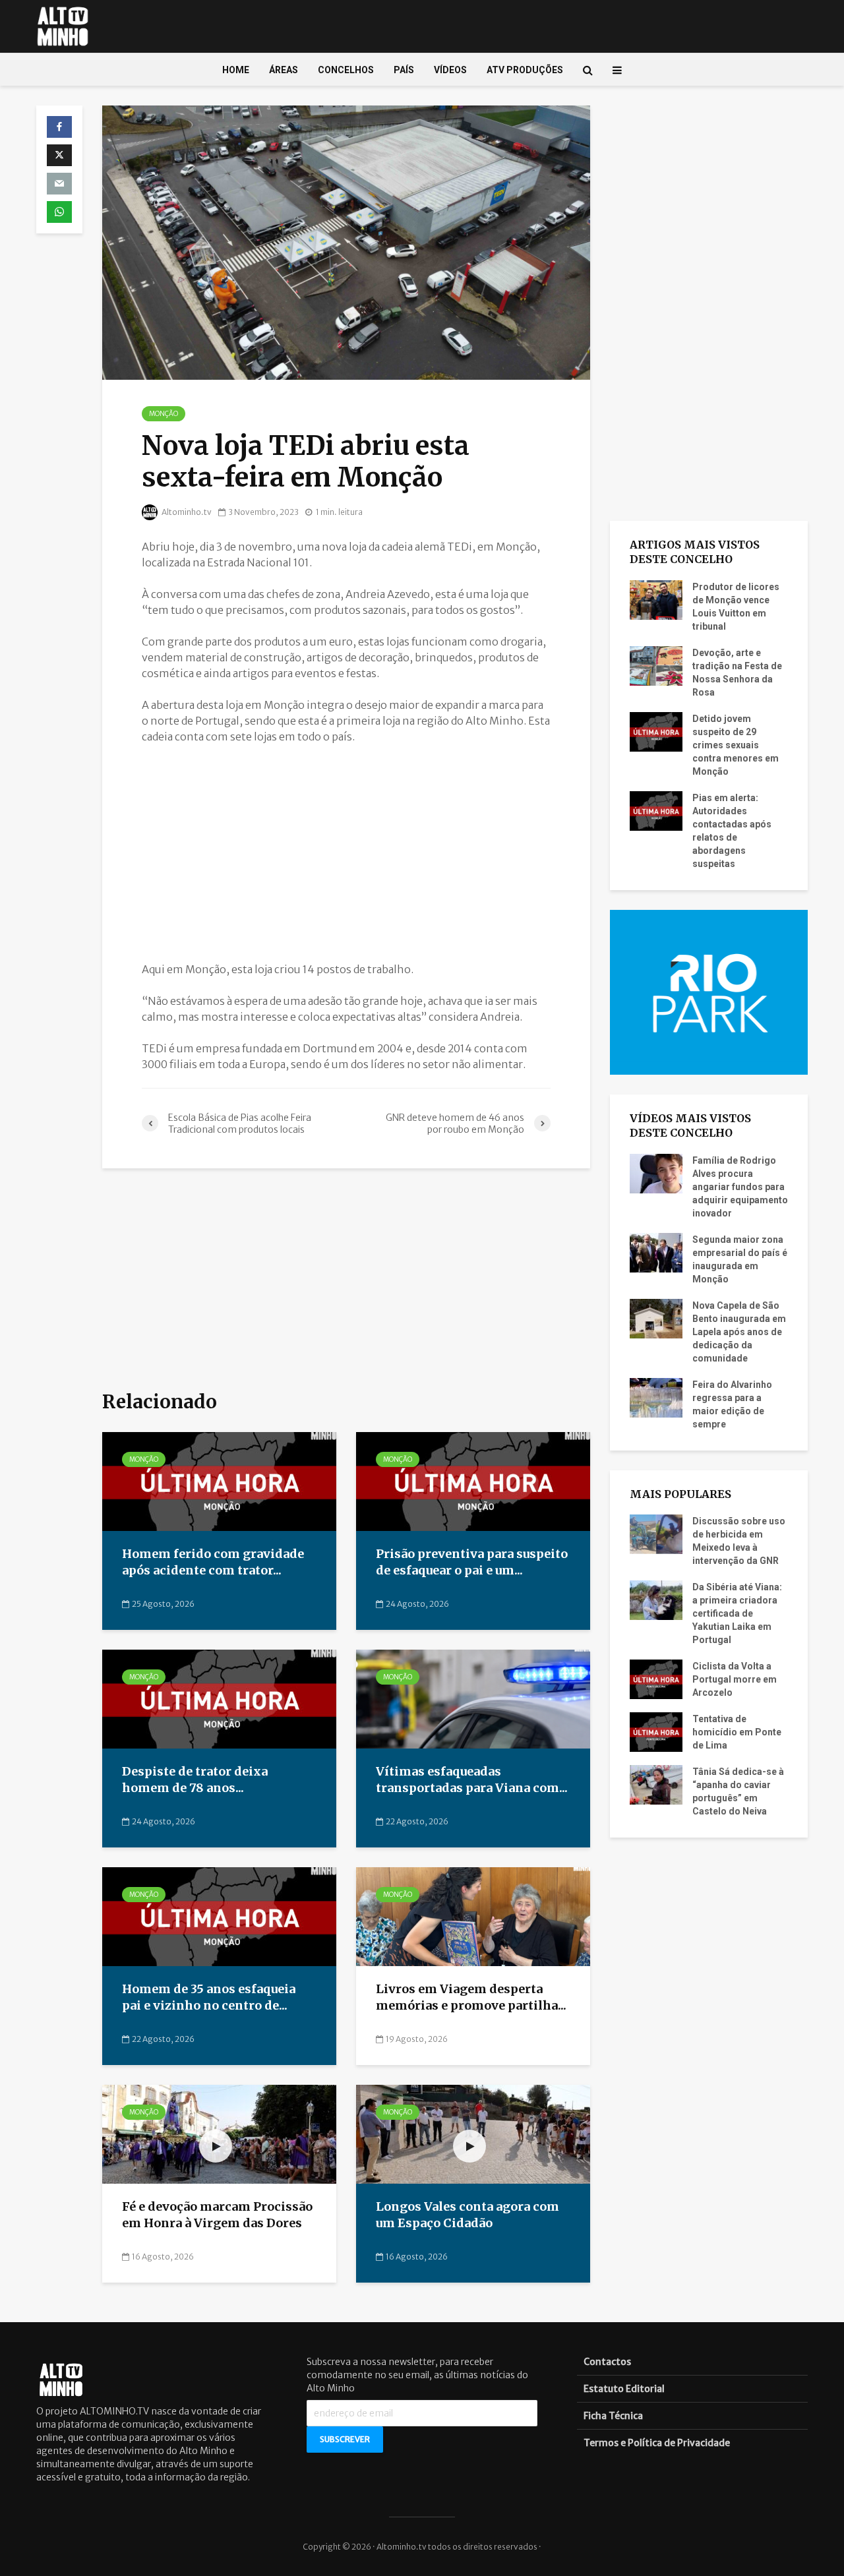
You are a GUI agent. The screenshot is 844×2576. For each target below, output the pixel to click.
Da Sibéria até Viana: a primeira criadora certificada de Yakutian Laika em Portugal (737, 1613)
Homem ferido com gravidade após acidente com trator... (213, 1562)
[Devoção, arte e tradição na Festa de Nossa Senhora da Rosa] (656, 665)
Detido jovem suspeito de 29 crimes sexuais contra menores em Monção (736, 745)
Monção (164, 414)
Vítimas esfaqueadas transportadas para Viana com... (472, 1780)
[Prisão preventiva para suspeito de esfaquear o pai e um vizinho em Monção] (473, 1481)
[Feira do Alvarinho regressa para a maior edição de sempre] (656, 1396)
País (404, 70)
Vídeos (450, 70)
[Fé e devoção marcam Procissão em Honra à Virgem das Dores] (219, 2134)
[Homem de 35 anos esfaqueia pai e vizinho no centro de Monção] (219, 1916)
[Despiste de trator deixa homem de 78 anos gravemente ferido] (219, 1698)
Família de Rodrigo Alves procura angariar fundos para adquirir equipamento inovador (740, 1187)
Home (236, 70)
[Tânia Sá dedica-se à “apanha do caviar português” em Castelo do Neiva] (656, 1784)
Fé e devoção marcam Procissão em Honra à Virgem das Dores (217, 2215)
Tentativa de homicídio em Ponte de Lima (737, 1732)
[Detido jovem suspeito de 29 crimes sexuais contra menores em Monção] (656, 731)
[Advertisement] (346, 853)
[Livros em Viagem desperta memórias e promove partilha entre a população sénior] (473, 1916)
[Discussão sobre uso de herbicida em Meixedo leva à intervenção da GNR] (656, 1534)
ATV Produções (525, 70)
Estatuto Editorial (624, 2389)
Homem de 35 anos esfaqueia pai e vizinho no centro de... (209, 1997)
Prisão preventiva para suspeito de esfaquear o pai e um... (472, 1562)
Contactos (607, 2362)
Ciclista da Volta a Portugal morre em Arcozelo (735, 1679)
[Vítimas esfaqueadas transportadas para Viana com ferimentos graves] (473, 1698)
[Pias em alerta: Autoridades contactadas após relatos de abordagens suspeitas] (656, 810)
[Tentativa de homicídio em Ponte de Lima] (656, 1731)
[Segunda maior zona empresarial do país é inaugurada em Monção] (656, 1251)
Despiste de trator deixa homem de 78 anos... (195, 1780)
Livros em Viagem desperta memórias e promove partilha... (471, 1997)
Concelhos (346, 70)
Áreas (284, 70)
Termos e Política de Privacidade (657, 2443)
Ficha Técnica (613, 2416)
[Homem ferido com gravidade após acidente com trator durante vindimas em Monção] (219, 1481)
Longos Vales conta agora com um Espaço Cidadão (467, 2215)
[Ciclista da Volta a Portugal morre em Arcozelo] (656, 1679)
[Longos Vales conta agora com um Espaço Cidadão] (473, 2134)
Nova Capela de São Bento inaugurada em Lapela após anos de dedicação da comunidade (739, 1332)
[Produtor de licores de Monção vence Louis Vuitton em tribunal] (656, 599)
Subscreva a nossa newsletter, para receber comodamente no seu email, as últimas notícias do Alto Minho (417, 2375)
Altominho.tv (186, 512)
